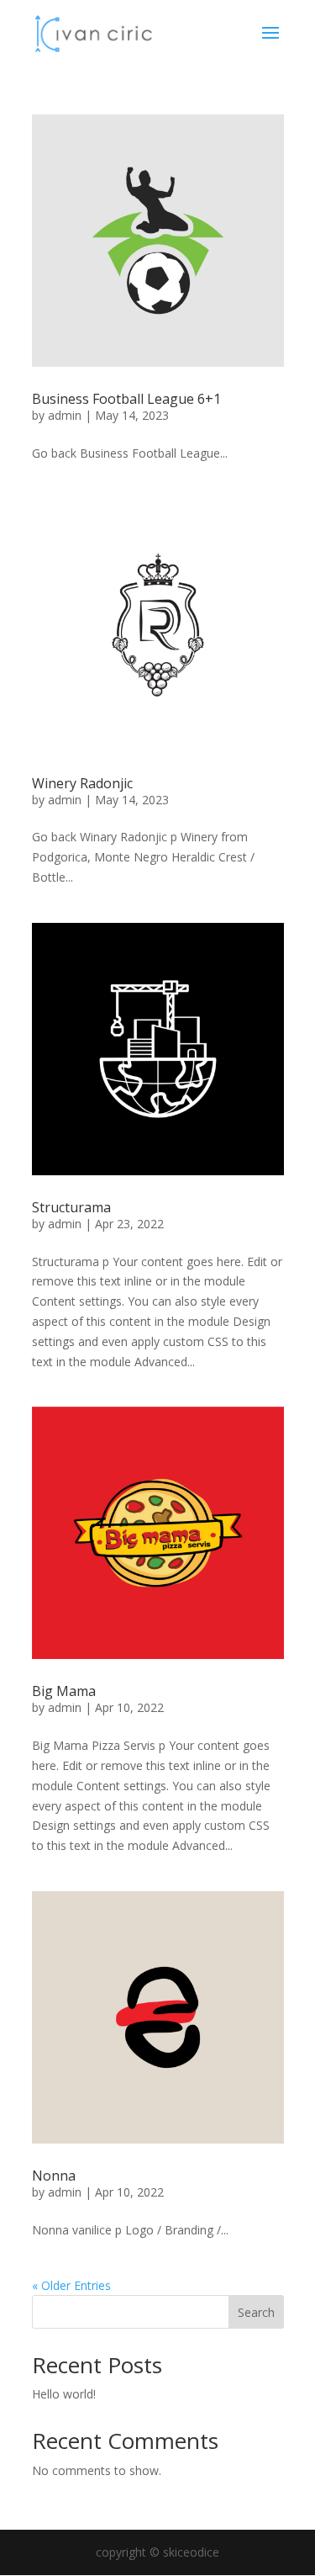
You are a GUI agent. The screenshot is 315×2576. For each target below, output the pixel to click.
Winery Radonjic (82, 783)
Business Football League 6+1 (126, 399)
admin (65, 415)
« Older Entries (71, 2285)
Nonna (54, 2176)
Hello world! (64, 2394)
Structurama (71, 1207)
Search (256, 2312)
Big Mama (64, 1691)
